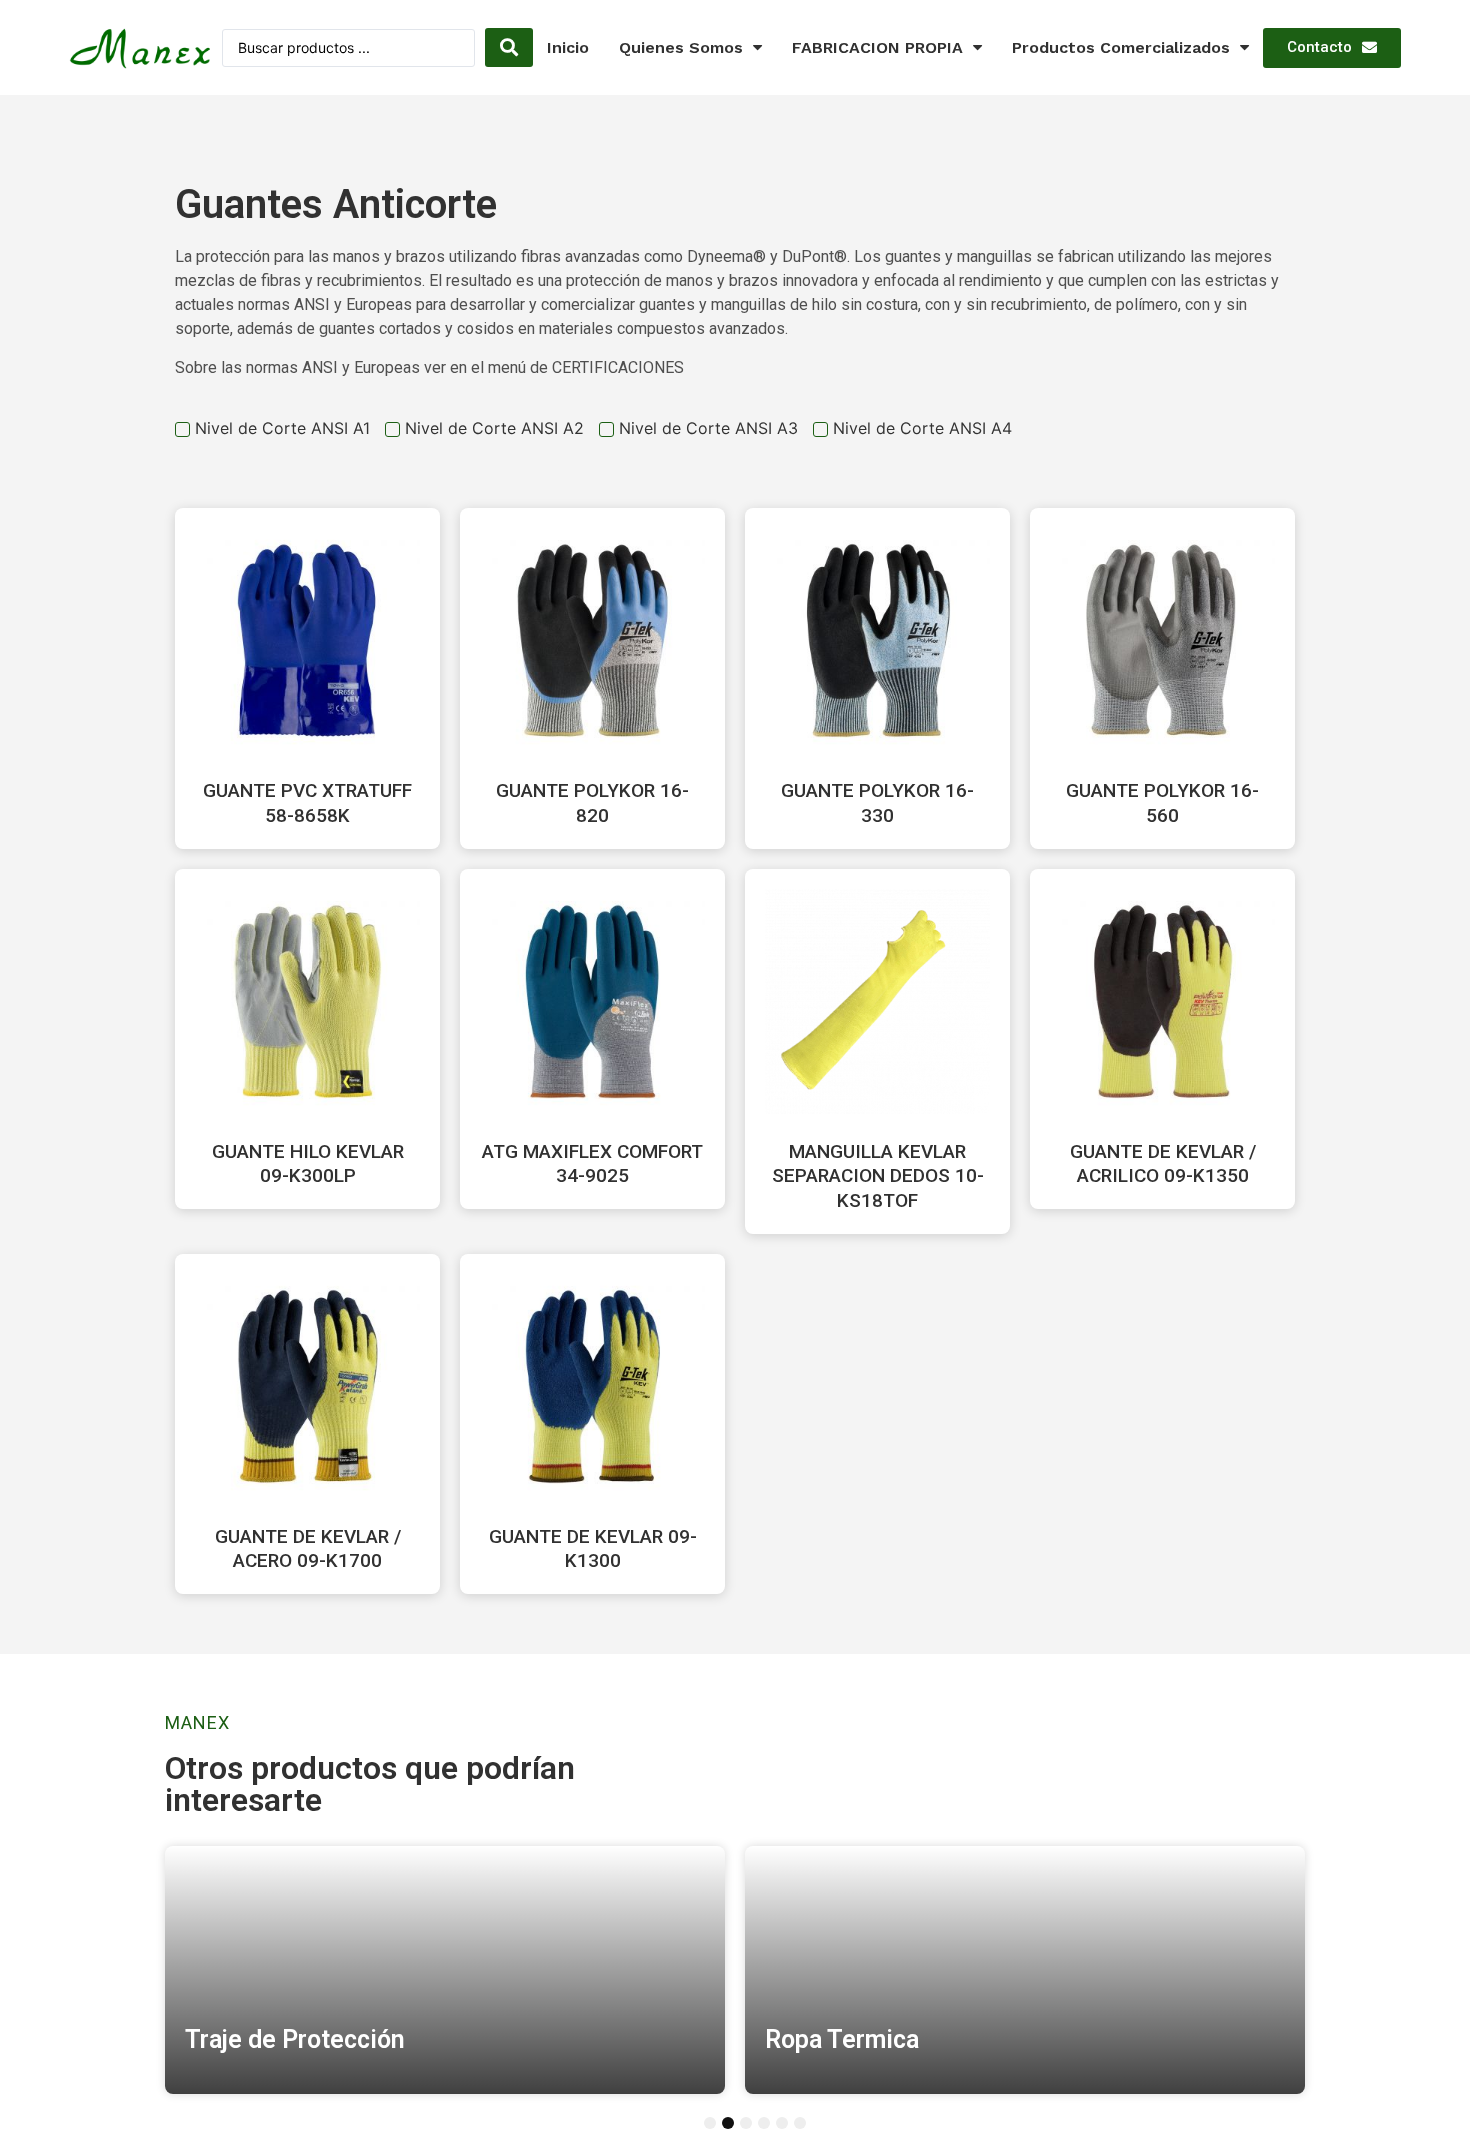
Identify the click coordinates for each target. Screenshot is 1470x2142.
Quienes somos (681, 47)
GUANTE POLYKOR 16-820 (592, 803)
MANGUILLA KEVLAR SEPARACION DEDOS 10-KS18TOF (878, 1176)
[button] (1332, 48)
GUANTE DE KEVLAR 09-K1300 (593, 1549)
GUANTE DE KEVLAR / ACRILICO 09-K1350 (1163, 1164)
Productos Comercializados (1121, 47)
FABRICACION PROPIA (877, 47)
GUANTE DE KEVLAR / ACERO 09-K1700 (308, 1549)
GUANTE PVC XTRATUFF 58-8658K (307, 803)
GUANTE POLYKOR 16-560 (1162, 803)
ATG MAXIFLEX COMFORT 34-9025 (592, 1164)
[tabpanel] (445, 1970)
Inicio (568, 47)
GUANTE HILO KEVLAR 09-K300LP (308, 1164)
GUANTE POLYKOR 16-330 (877, 803)
